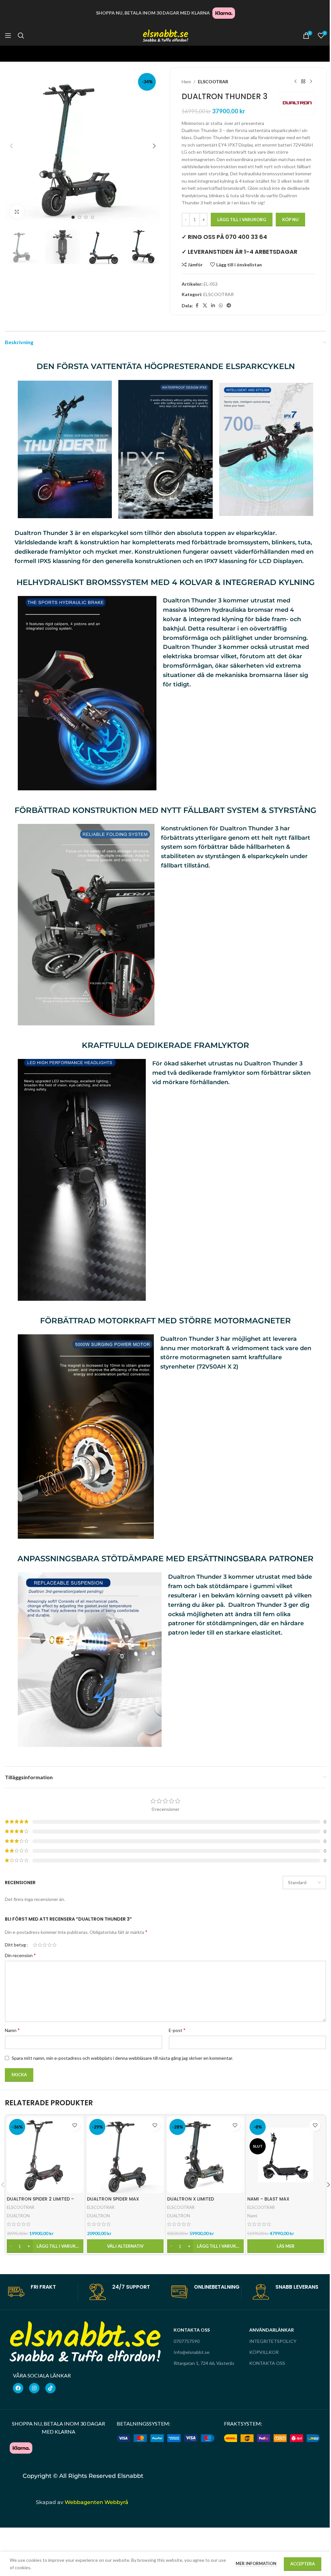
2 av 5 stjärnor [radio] (40, 1945)
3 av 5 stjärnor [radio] (45, 1945)
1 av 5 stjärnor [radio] (35, 1945)
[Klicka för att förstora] (17, 212)
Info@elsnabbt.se (192, 2352)
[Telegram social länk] (229, 306)
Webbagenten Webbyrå (96, 2502)
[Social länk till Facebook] (197, 306)
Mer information (256, 2563)
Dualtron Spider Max (113, 2199)
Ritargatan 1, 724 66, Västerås (204, 2363)
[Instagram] (34, 2388)
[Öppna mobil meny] (8, 36)
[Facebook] (18, 2388)
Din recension (20, 1955)
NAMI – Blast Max (268, 2199)
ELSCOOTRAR (213, 82)
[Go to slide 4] (92, 217)
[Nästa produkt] (311, 82)
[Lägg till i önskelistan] (75, 2125)
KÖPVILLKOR (264, 2352)
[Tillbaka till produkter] (303, 82)
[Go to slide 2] (80, 217)
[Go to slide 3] (86, 217)
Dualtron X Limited (191, 2199)
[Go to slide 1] (73, 217)
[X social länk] (205, 306)
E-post (177, 2030)
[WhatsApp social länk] (221, 306)
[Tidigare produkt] (295, 82)
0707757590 (187, 2341)
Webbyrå (83, 2515)
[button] (11, 146)
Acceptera (303, 2564)
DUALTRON (18, 2216)
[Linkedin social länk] (213, 306)
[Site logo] (165, 35)
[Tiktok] (50, 2388)
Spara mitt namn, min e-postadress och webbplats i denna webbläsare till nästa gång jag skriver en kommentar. (122, 2058)
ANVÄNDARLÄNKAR (272, 2330)
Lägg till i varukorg (242, 220)
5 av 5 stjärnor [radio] (54, 1945)
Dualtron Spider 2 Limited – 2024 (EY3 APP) (40, 2202)
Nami (252, 2216)
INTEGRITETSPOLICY (273, 2341)
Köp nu (290, 220)
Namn (12, 2030)
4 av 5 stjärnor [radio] (50, 1945)
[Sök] (21, 36)
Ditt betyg (15, 1945)
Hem (186, 82)
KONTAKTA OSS (267, 2363)
